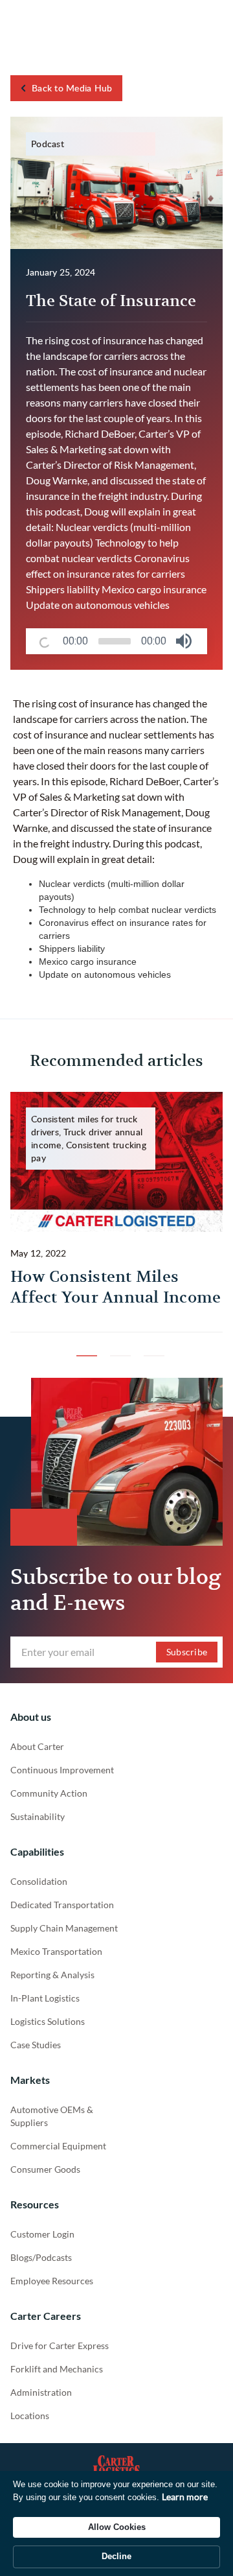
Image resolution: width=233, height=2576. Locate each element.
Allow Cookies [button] (117, 2527)
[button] (184, 641)
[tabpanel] (116, 1212)
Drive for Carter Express (60, 2346)
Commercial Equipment (58, 2146)
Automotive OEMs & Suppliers (52, 2116)
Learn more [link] (185, 2497)
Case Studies (36, 2045)
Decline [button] (116, 2556)
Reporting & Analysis (52, 1975)
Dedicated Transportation (62, 1905)
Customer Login (42, 2234)
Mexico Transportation (56, 1951)
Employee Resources (52, 2281)
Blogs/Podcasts (41, 2257)
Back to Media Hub (72, 88)
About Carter (37, 1746)
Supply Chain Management (64, 1928)
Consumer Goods (45, 2169)
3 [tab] (150, 1342)
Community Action (49, 1793)
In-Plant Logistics (45, 1998)
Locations (30, 2416)
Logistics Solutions (48, 2021)
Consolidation (39, 1881)
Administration (41, 2392)
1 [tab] (83, 1342)
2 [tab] (116, 1342)
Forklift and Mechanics (57, 2369)
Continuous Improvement (62, 1770)
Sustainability (38, 1816)
